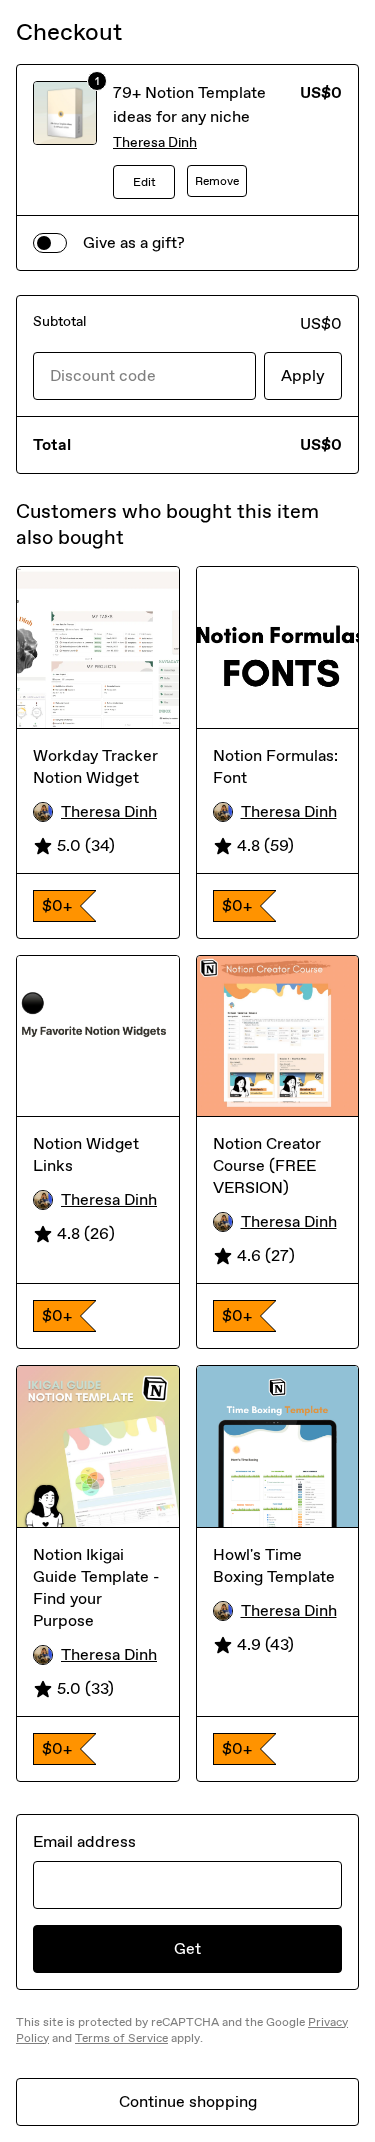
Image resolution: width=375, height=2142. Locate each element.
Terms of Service (121, 2038)
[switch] (50, 243)
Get (187, 1948)
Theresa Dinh (155, 142)
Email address (84, 1841)
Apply (303, 375)
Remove (217, 181)
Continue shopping (188, 2101)
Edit (144, 182)
